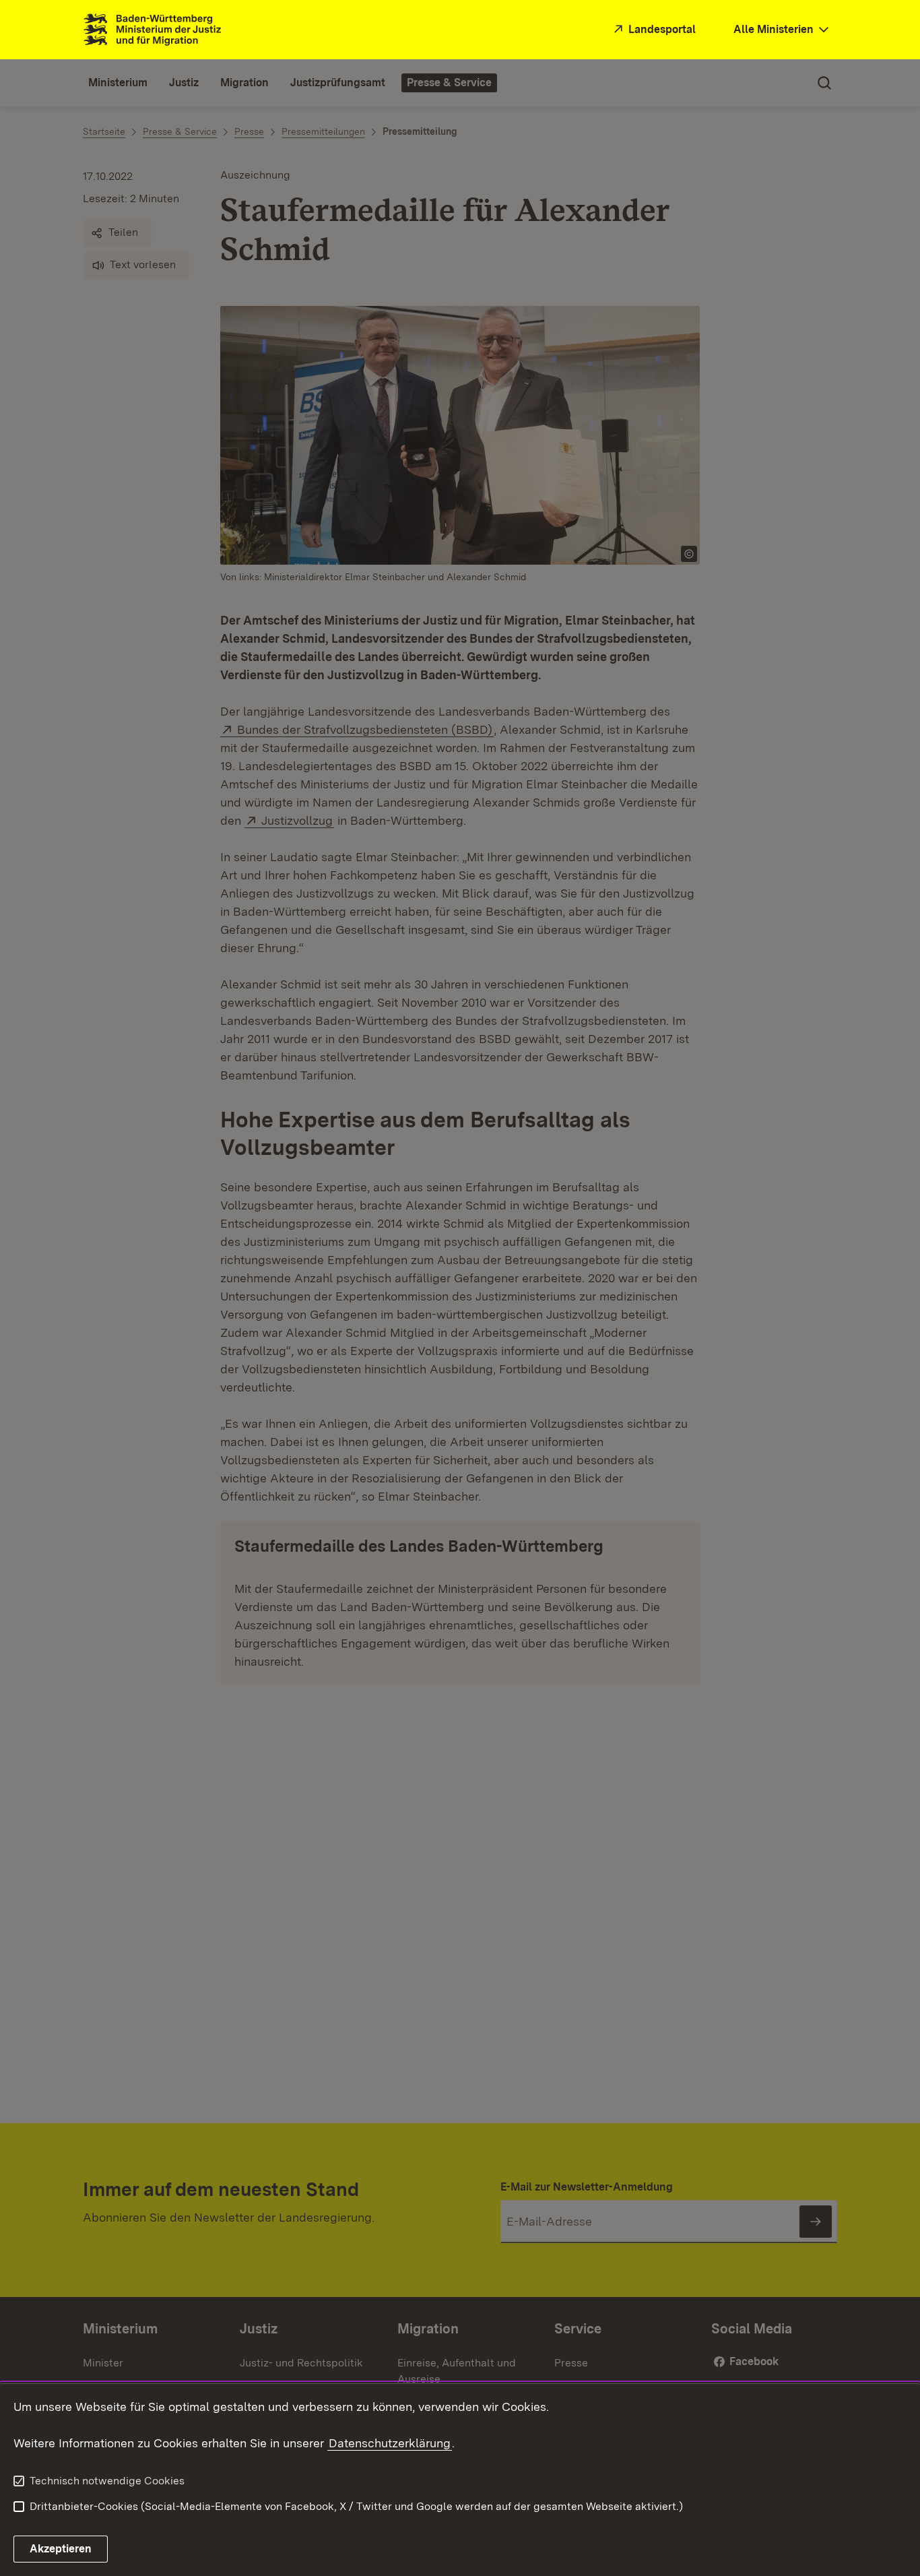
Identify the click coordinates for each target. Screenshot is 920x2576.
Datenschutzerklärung (390, 2443)
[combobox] (783, 30)
